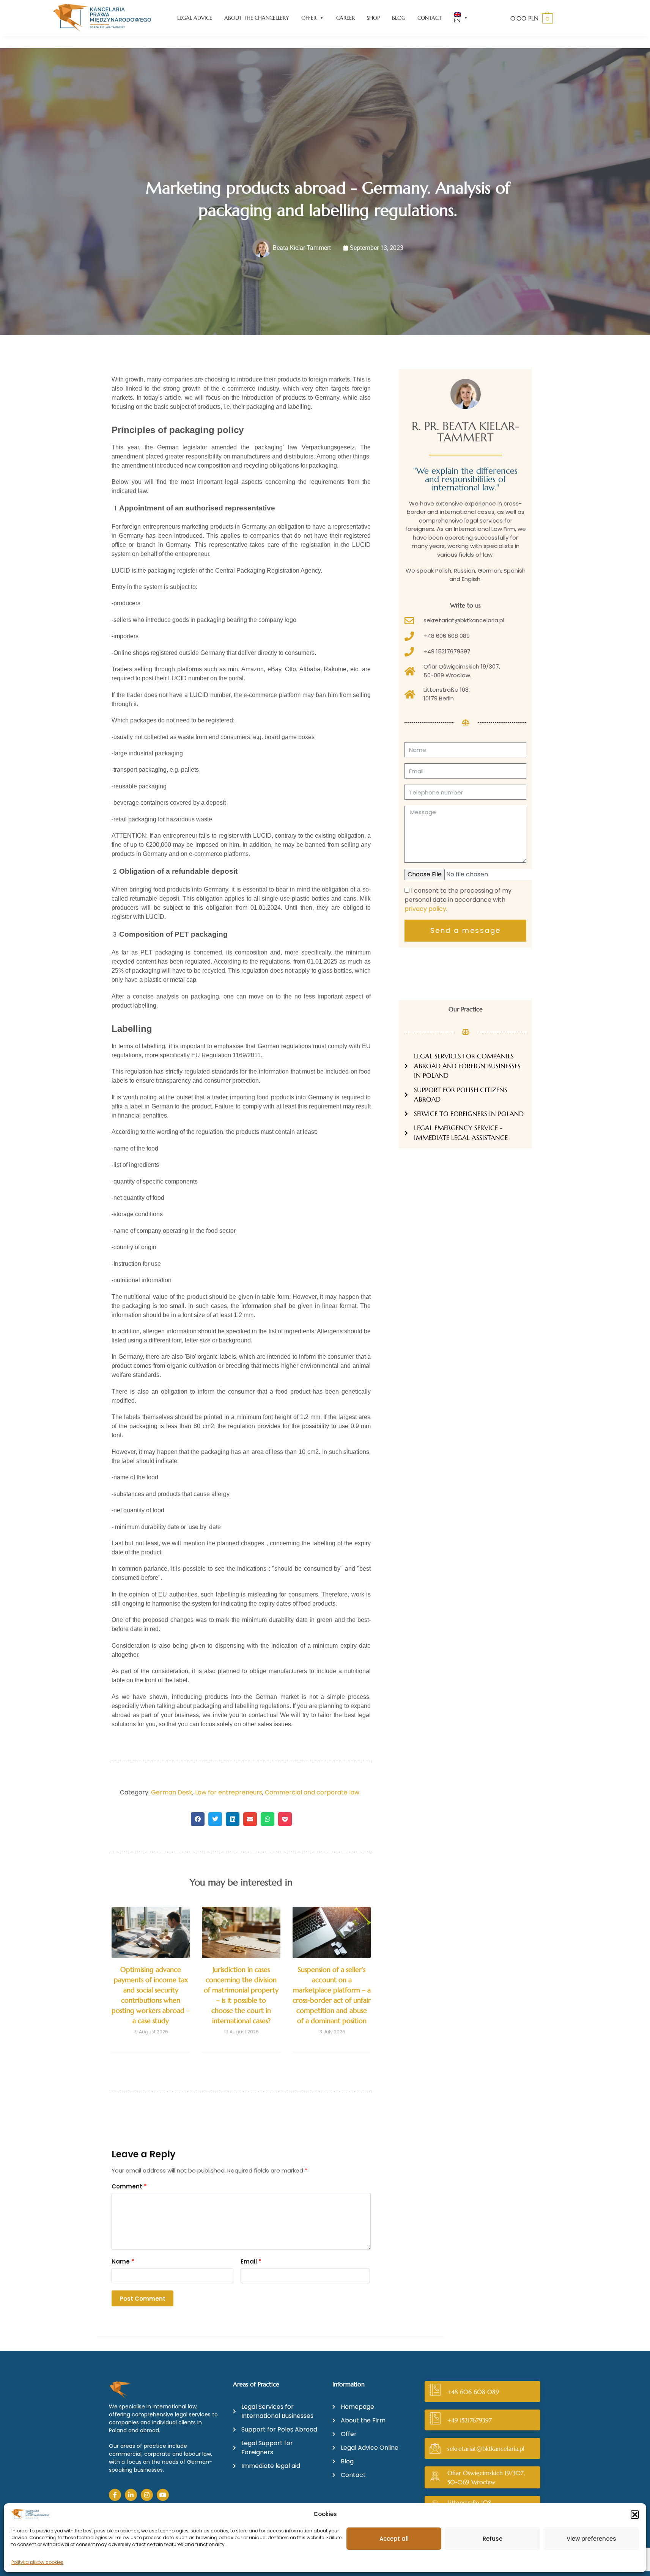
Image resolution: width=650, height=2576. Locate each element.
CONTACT (430, 18)
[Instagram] (147, 2495)
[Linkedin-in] (131, 2495)
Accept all (394, 2539)
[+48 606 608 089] (435, 2392)
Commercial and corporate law (312, 1792)
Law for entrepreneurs (229, 1792)
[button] (635, 2515)
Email (251, 2261)
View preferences (591, 2539)
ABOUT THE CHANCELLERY (257, 18)
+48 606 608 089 (473, 2392)
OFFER (309, 18)
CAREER (345, 18)
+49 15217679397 (470, 2420)
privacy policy (425, 909)
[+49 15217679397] (435, 2420)
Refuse (493, 2539)
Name (123, 2261)
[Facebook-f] (115, 2495)
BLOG (399, 18)
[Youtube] (163, 2495)
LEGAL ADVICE (195, 18)
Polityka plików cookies (37, 2562)
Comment (129, 2186)
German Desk (172, 1792)
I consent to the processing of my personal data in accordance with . (458, 900)
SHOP (373, 18)
